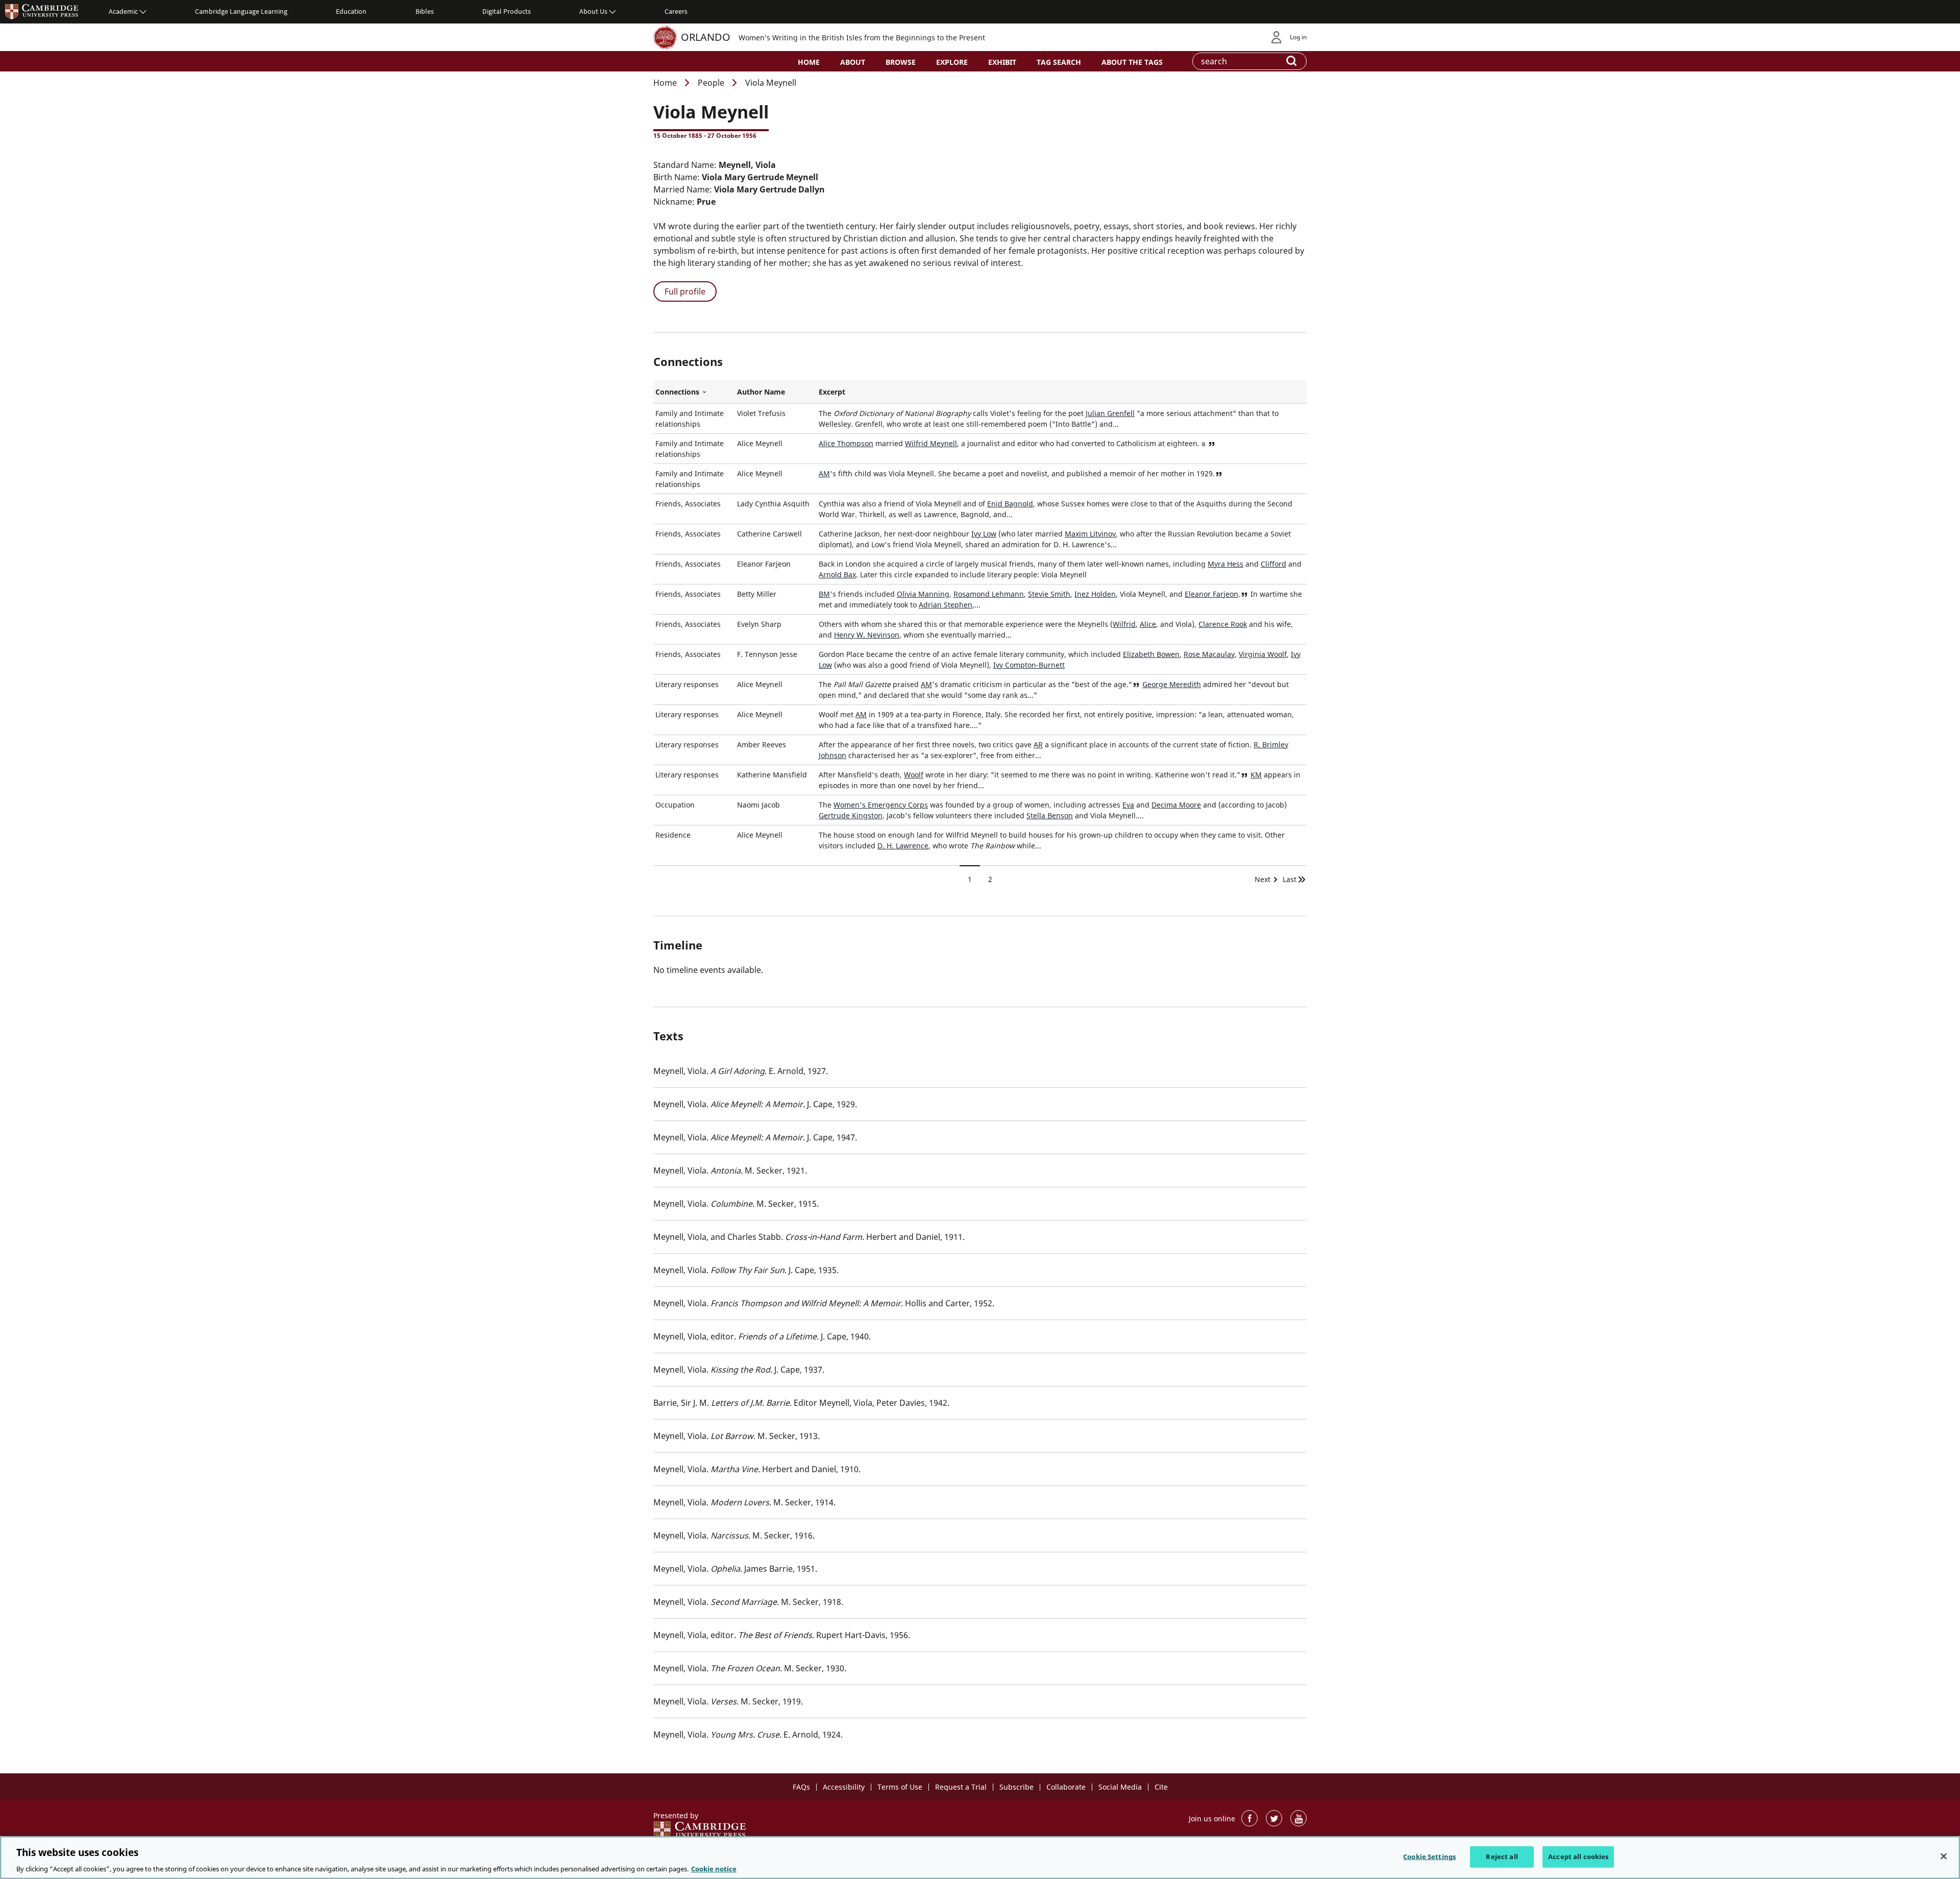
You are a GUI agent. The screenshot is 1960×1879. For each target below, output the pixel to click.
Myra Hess (1226, 564)
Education (351, 11)
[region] (980, 1858)
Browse (901, 62)
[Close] (1944, 1856)
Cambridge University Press (42, 11)
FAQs (801, 1787)
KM (1256, 775)
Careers (676, 11)
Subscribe (1016, 1787)
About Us (593, 11)
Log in (1298, 37)
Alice (1148, 624)
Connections (694, 392)
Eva (1128, 805)
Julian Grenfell (1110, 413)
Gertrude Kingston (851, 815)
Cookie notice (714, 1868)
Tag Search (1059, 62)
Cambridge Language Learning (241, 11)
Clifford (1273, 564)
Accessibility (844, 1787)
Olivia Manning (923, 594)
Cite (1161, 1787)
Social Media (1120, 1787)
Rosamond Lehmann (989, 594)
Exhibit (1002, 62)
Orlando (706, 37)
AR (1038, 745)
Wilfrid (1124, 624)
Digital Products (507, 11)
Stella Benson (1050, 815)
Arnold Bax (837, 575)
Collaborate (1066, 1787)
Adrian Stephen (946, 605)
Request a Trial (961, 1787)
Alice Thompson (846, 443)
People (711, 83)
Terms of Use (900, 1787)
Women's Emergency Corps (881, 805)
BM (824, 594)
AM (824, 473)
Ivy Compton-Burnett (1029, 665)
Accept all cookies (1578, 1856)
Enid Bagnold (1010, 504)
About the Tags (1132, 62)
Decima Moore (1176, 805)
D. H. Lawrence (903, 846)
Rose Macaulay (1209, 654)
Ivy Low (984, 534)
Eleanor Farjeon (1211, 594)
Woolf (914, 775)
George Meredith (1172, 684)
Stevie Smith (1049, 594)
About (853, 62)
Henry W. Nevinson (867, 635)
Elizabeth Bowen (1151, 654)
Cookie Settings (1429, 1856)
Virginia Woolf (1263, 654)
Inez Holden (1095, 594)
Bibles (425, 11)
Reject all (1502, 1856)
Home (809, 62)
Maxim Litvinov (1090, 534)
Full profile (685, 291)
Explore (952, 62)
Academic (123, 11)
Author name (761, 392)
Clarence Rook (1223, 624)
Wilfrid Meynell (931, 443)
